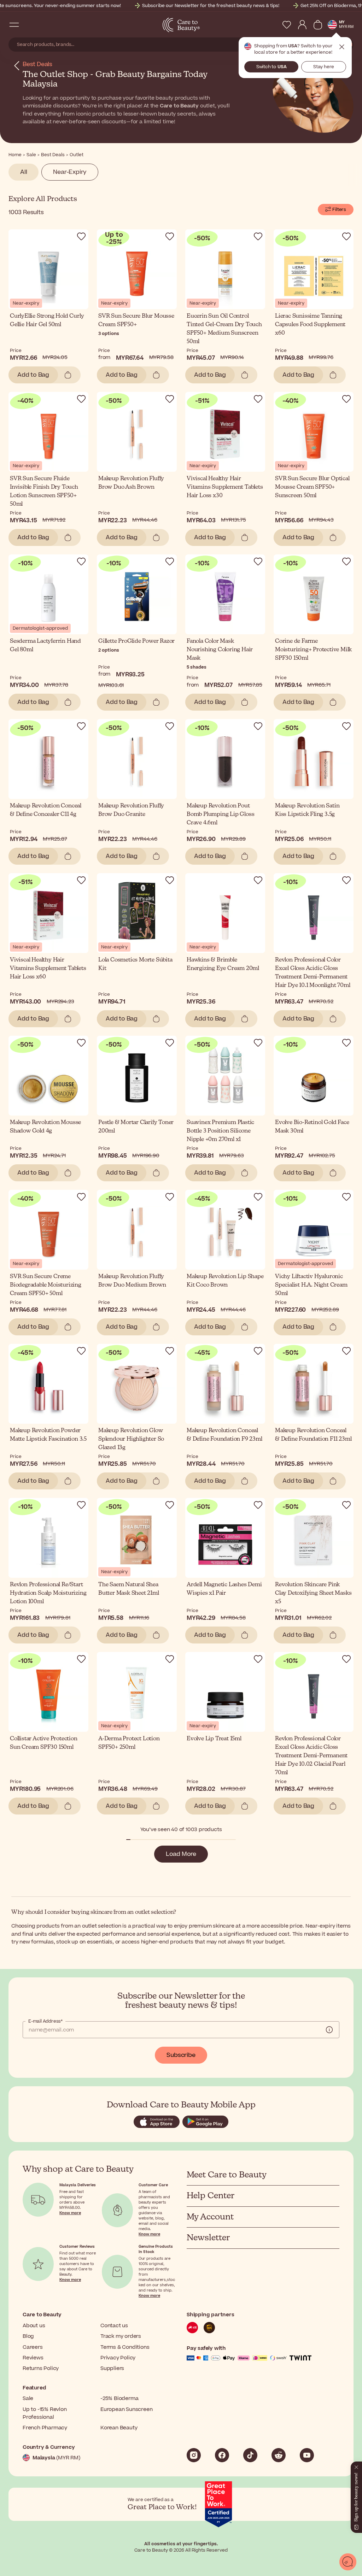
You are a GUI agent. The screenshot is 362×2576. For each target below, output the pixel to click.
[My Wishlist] (287, 25)
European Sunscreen (126, 2409)
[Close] (356, 2466)
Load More (181, 1854)
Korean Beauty (119, 2428)
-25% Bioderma (119, 2398)
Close (342, 47)
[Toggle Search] (28, 25)
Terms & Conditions (125, 2347)
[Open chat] (348, 2562)
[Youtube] (307, 2455)
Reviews (33, 2358)
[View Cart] (318, 25)
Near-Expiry (70, 172)
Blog (28, 2336)
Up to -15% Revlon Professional (45, 2413)
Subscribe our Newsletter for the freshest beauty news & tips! (211, 6)
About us (34, 2326)
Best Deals (37, 64)
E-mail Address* (45, 2021)
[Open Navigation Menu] (14, 25)
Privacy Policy (118, 2358)
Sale (28, 2398)
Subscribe (181, 2055)
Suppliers (112, 2368)
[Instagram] (194, 2455)
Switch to (271, 67)
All (24, 172)
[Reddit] (279, 2455)
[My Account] (302, 25)
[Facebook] (222, 2455)
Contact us (114, 2326)
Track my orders (121, 2336)
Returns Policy (41, 2368)
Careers (33, 2347)
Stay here (324, 67)
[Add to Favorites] (81, 236)
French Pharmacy (45, 2428)
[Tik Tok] (250, 2455)
